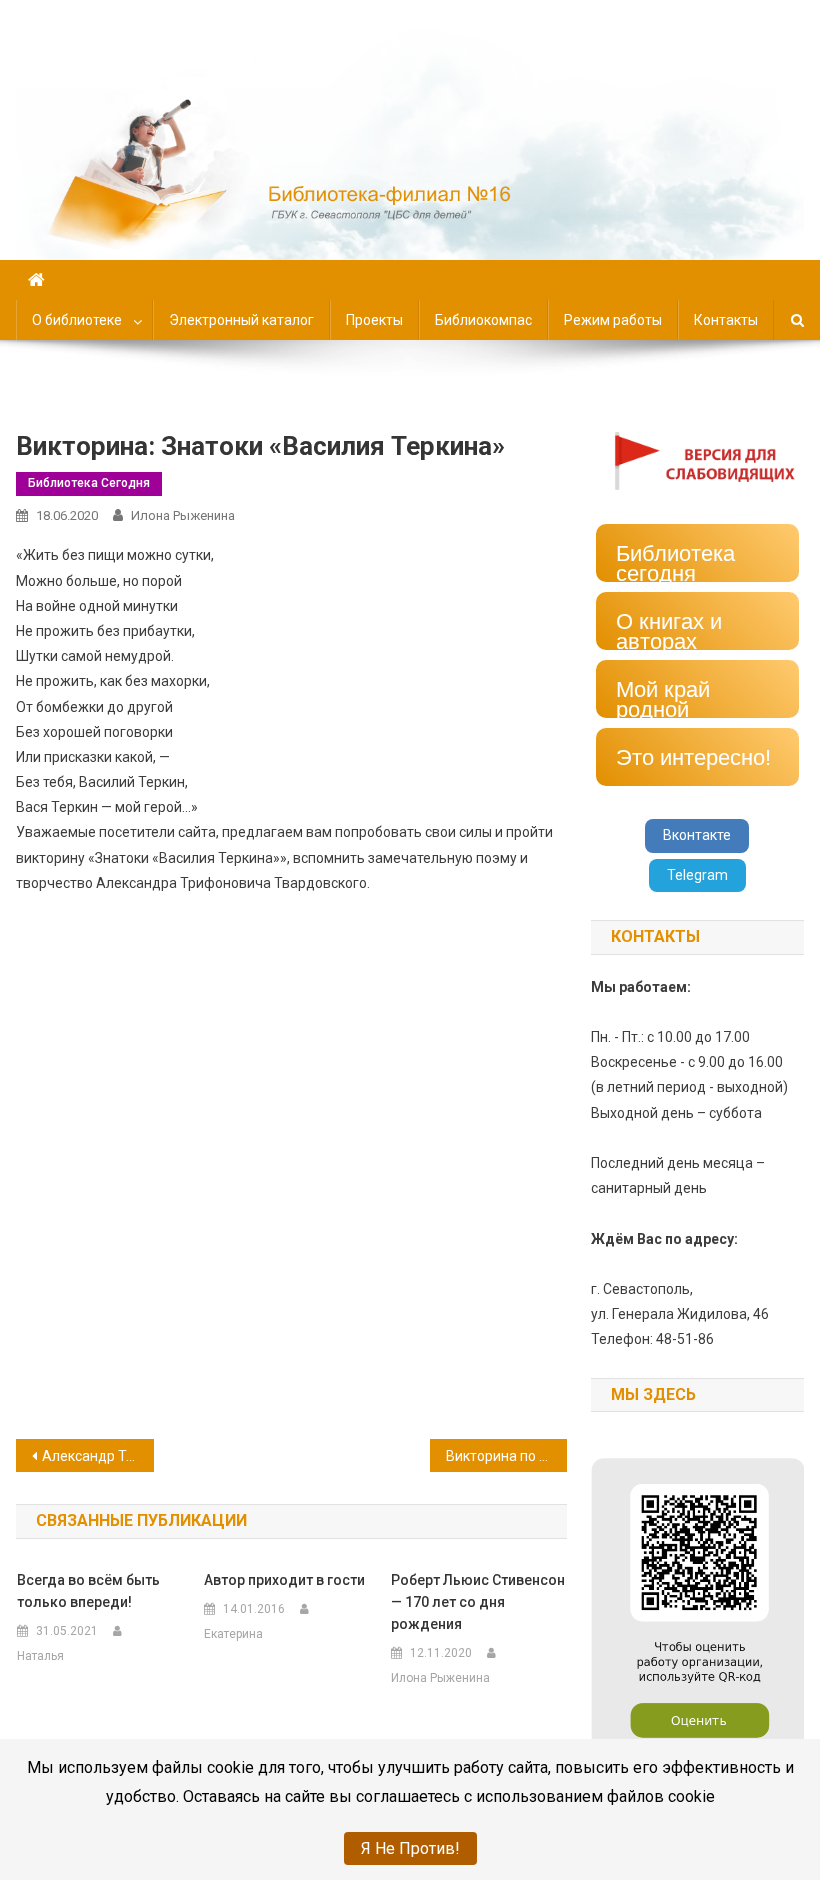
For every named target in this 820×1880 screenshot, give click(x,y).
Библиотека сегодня (89, 483)
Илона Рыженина (183, 515)
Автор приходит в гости (284, 1580)
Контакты (726, 320)
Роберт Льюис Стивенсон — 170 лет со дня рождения (478, 1602)
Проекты (374, 320)
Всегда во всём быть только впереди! (88, 1591)
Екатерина (233, 1634)
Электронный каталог (241, 320)
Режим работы (613, 320)
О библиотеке (77, 320)
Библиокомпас (483, 320)
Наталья (40, 1656)
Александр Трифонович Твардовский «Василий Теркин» (98, 1456)
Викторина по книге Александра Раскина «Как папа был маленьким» (507, 1456)
